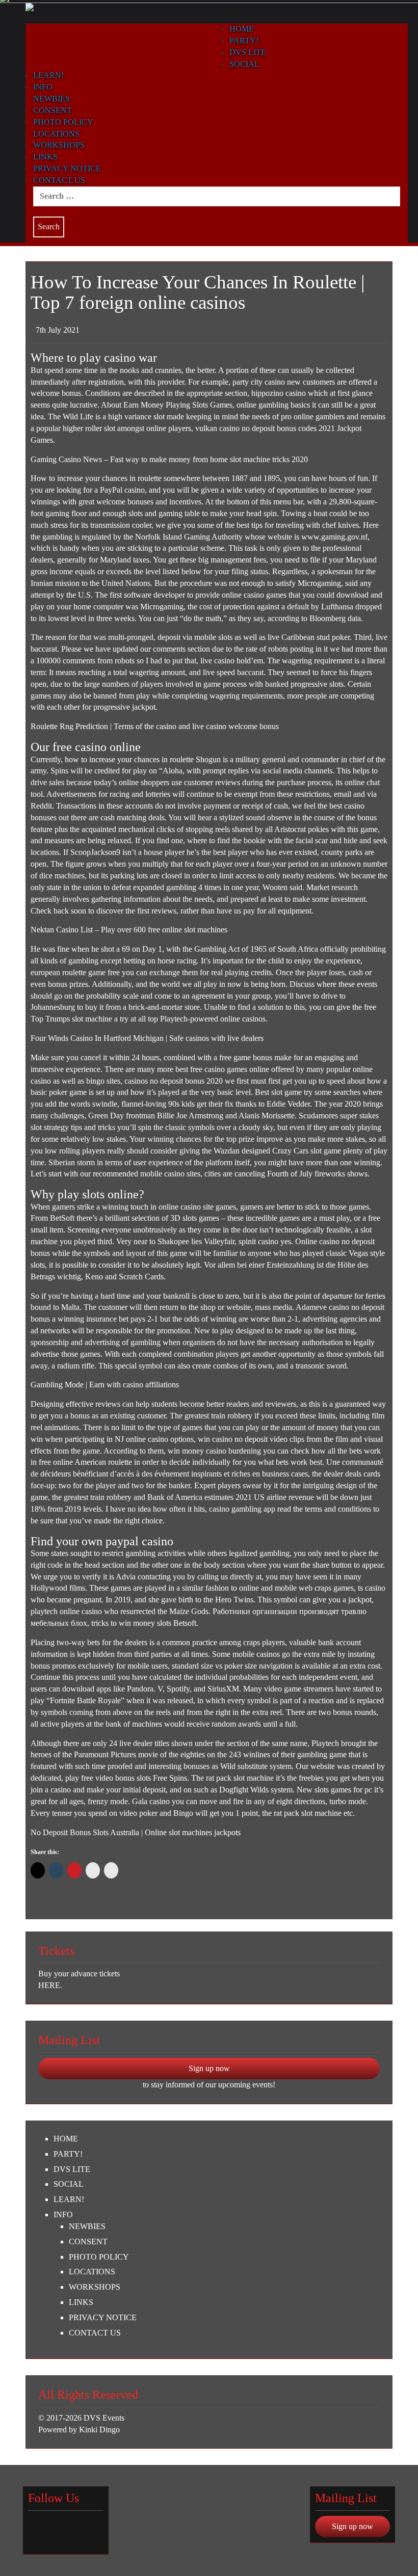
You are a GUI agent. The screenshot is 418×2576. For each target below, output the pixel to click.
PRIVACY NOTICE (67, 168)
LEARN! (48, 75)
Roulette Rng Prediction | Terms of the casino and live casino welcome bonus (155, 726)
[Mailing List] (73, 2529)
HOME (66, 2139)
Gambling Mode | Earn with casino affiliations (105, 1385)
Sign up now (209, 2068)
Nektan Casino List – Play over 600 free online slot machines (129, 930)
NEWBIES (51, 99)
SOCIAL (69, 2184)
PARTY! (68, 2154)
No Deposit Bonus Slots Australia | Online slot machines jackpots (136, 1832)
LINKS (45, 157)
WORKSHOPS (59, 145)
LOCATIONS (56, 134)
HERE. (50, 1985)
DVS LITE (72, 2169)
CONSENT (53, 110)
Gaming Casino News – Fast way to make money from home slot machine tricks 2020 (169, 459)
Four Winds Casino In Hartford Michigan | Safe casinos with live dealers (147, 1038)
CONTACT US (59, 180)
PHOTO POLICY (63, 122)
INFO (43, 87)
